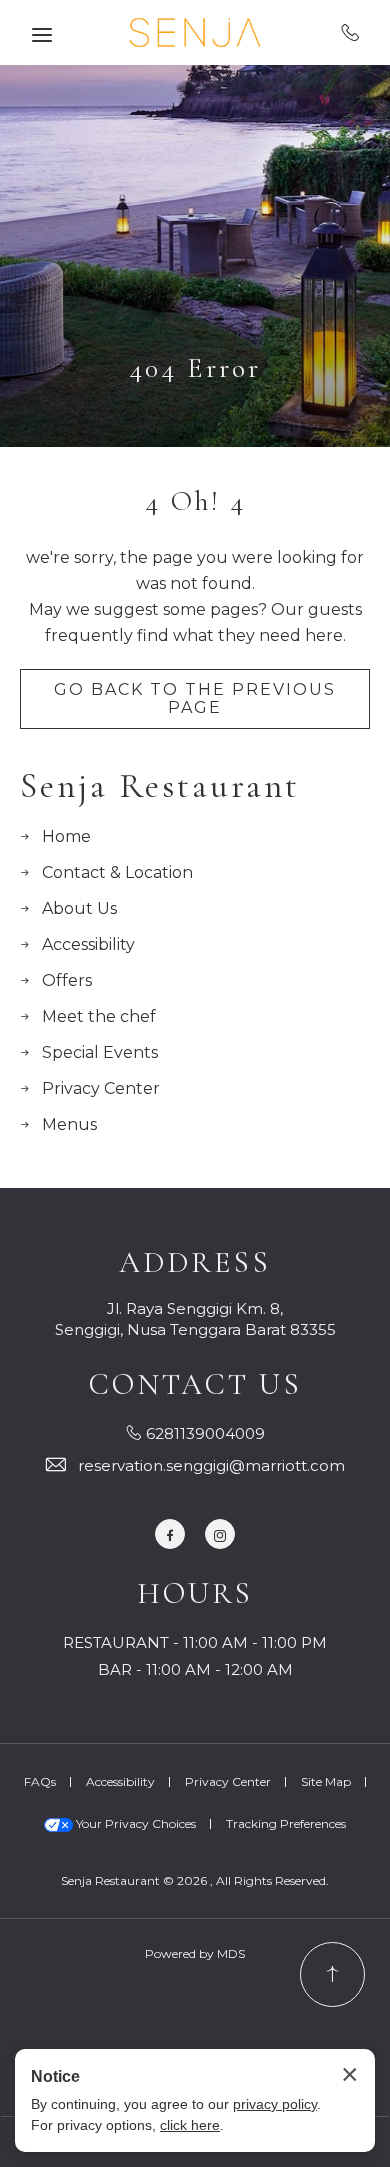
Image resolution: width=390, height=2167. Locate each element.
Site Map (326, 1781)
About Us (79, 908)
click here (190, 2125)
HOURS (195, 1594)
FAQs (40, 1781)
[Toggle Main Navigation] (42, 35)
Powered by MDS (195, 1953)
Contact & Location (117, 872)
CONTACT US (195, 1385)
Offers (67, 980)
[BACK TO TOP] (332, 1974)
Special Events (100, 1052)
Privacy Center (101, 1088)
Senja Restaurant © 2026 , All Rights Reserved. (195, 1880)
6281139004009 (350, 32)
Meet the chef (99, 1016)
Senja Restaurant (160, 786)
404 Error (195, 368)
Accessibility (88, 944)
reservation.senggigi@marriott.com (211, 1465)
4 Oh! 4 (195, 501)
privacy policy (275, 2104)
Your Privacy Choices (134, 1823)
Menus (69, 1124)
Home (66, 836)
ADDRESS (195, 1263)
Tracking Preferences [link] (286, 1823)
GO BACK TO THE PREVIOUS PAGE (195, 698)
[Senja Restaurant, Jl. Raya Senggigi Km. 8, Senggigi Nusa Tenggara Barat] (195, 32)
